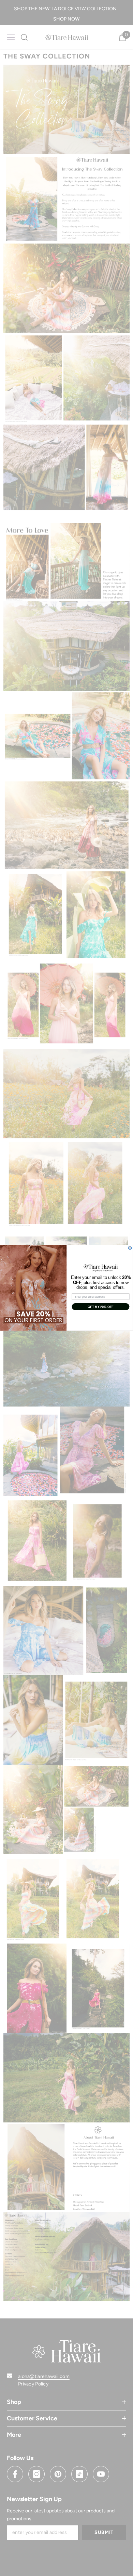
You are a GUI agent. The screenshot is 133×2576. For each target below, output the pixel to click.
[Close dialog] (130, 1248)
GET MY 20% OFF (101, 1307)
